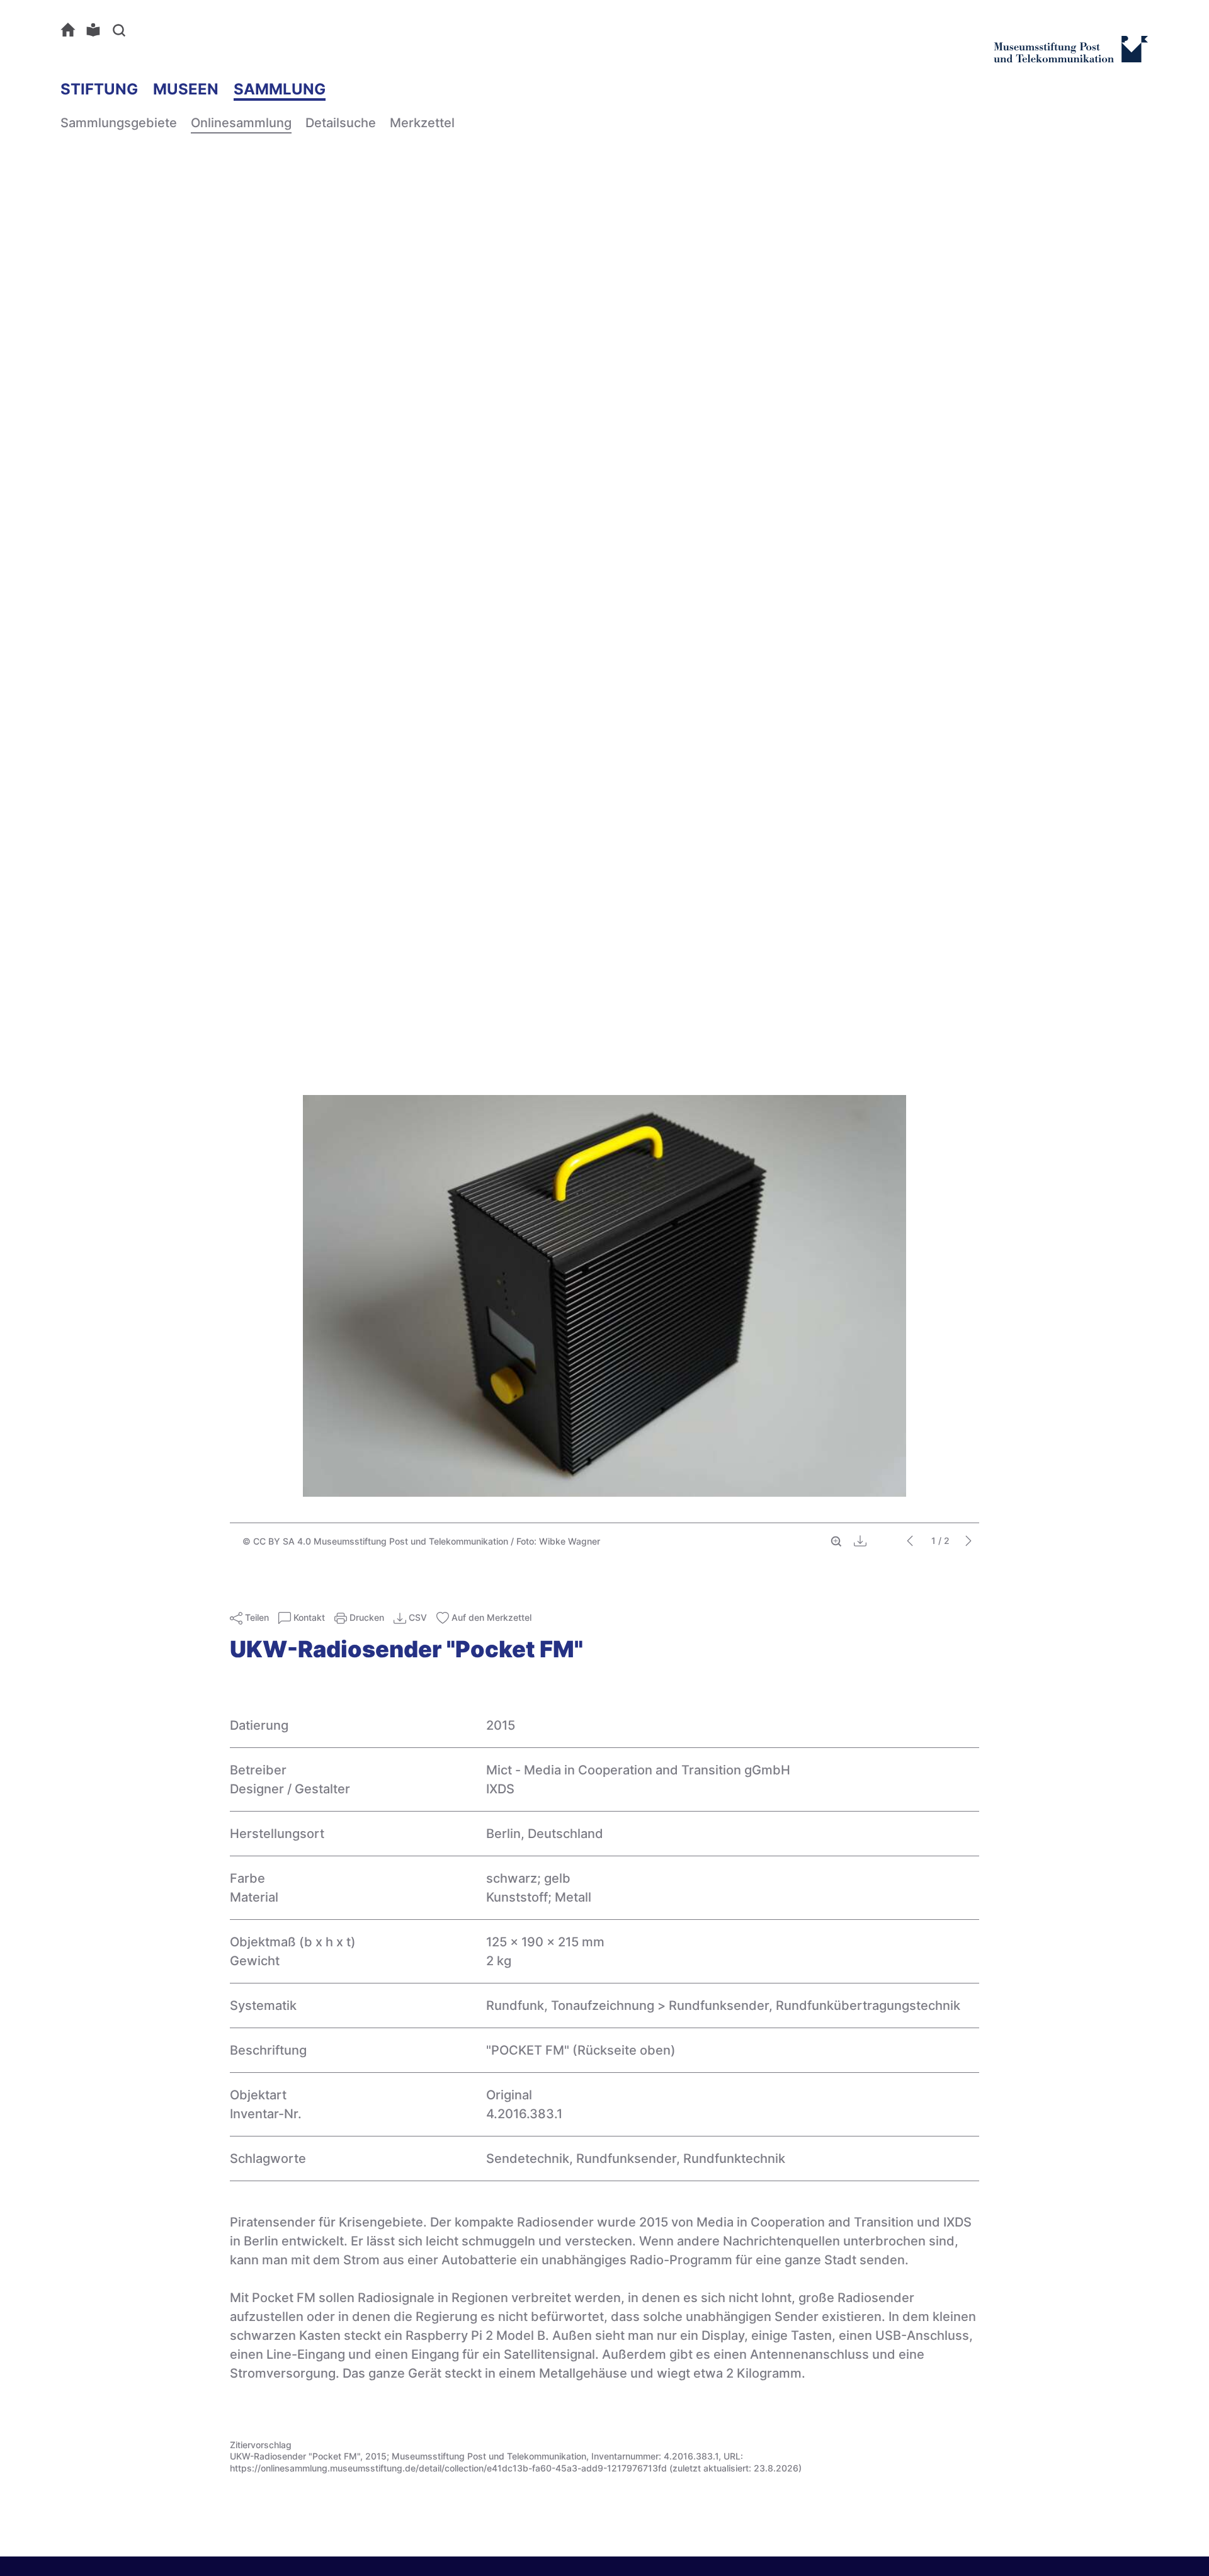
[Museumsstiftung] (1071, 57)
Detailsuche (341, 123)
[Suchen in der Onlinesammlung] (122, 30)
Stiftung (99, 89)
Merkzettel (422, 123)
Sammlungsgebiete (119, 123)
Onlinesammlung (241, 123)
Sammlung (280, 89)
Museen (186, 89)
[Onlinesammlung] (71, 30)
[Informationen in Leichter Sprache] (96, 30)
